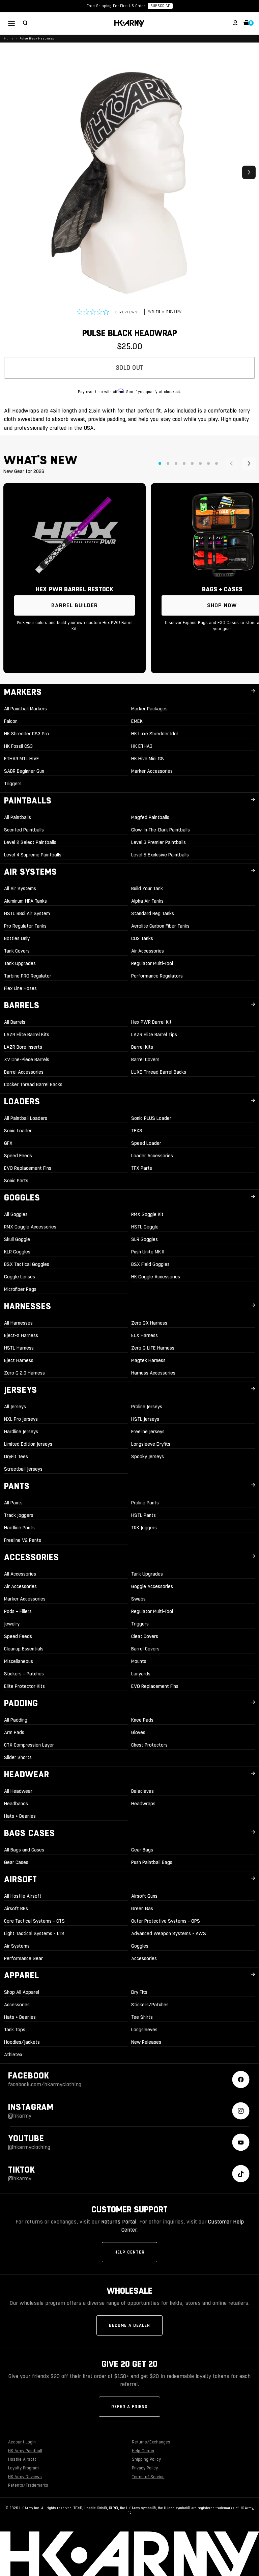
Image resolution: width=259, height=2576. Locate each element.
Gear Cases (16, 1862)
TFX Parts (142, 1168)
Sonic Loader (18, 1131)
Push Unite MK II (148, 1252)
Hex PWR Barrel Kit (151, 1022)
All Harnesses (18, 1323)
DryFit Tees (16, 1456)
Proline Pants (145, 1503)
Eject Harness (19, 1360)
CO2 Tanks (142, 938)
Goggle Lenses (20, 1277)
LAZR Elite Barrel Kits (27, 1035)
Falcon (11, 721)
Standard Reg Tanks (153, 913)
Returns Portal (119, 2222)
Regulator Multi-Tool (152, 963)
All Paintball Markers (25, 709)
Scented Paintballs (24, 830)
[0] (247, 24)
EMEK (137, 721)
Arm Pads (14, 1732)
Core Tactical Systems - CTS (34, 1921)
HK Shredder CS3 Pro (26, 734)
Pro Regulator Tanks (25, 926)
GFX (8, 1143)
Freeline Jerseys (148, 1432)
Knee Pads (142, 1720)
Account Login (22, 2442)
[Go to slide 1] (160, 463)
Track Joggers (19, 1515)
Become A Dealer (129, 2325)
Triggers (13, 784)
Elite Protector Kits (24, 1686)
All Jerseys (15, 1407)
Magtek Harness (148, 1360)
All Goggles (16, 1214)
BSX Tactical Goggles (27, 1264)
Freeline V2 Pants (23, 1540)
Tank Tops (15, 2030)
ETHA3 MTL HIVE (22, 759)
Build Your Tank (147, 888)
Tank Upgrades (20, 963)
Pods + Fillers (18, 1611)
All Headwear (18, 1791)
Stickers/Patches (150, 2005)
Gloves (138, 1732)
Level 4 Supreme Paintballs (33, 855)
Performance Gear (23, 1958)
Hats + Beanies (20, 1816)
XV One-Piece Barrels (27, 1059)
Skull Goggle (17, 1239)
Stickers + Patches (24, 1674)
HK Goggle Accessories (156, 1277)
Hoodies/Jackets (22, 2042)
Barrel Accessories (24, 1072)
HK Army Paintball (25, 2451)
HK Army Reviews (25, 2477)
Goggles (140, 1946)
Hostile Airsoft (22, 2459)
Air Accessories (148, 951)
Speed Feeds (18, 1156)
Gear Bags (142, 1850)
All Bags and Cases (24, 1850)
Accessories (144, 1958)
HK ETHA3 (142, 746)
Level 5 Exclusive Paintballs (160, 855)
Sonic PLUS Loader (151, 1118)
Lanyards (141, 1674)
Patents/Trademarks (28, 2485)
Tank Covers (17, 951)
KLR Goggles (17, 1252)
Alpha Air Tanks (147, 901)
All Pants (13, 1503)
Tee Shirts (142, 2017)
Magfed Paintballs (150, 817)
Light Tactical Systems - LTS (34, 1933)
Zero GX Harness (149, 1323)
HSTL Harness (19, 1348)
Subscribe (160, 6)
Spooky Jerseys (148, 1456)
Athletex (13, 2055)
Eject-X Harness (21, 1335)
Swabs (138, 1599)
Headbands (16, 1804)
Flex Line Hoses (20, 988)
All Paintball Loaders (26, 1118)
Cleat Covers (145, 1636)
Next (249, 172)
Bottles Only (17, 938)
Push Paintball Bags (152, 1862)
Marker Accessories (152, 771)
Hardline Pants (19, 1528)
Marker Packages (149, 709)
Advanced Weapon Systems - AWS (169, 1933)
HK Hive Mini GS (148, 759)
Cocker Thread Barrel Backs (33, 1084)
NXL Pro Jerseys (21, 1419)
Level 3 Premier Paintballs (159, 842)
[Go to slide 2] (168, 463)
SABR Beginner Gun (24, 771)
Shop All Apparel (22, 1992)
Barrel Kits (142, 1047)
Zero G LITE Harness (153, 1348)
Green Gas (142, 1908)
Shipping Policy (146, 2459)
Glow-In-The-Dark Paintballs (161, 830)
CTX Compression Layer (29, 1745)
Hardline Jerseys (21, 1432)
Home (9, 38)
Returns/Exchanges (151, 2442)
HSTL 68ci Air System (27, 913)
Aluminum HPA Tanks (25, 901)
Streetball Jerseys (23, 1469)
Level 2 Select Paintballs (30, 842)
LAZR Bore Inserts (23, 1047)
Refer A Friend (129, 2407)
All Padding (16, 1720)
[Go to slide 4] (184, 463)
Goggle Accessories (152, 1586)
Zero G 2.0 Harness (24, 1373)
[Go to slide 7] (208, 463)
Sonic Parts (16, 1181)
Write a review (165, 312)
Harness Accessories (153, 1373)
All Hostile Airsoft (23, 1896)
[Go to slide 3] (176, 463)
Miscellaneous (19, 1661)
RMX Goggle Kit (147, 1214)
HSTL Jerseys (145, 1419)
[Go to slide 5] (192, 463)
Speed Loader (146, 1143)
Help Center (129, 2252)
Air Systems (17, 1946)
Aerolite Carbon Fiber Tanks (160, 926)
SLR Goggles (145, 1239)
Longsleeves (144, 2030)
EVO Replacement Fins (28, 1168)
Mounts (139, 1661)
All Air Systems (20, 888)
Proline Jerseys (147, 1407)
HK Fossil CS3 (18, 746)
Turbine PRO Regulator (28, 976)
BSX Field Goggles (150, 1264)
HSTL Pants (143, 1515)
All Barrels (15, 1022)
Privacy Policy (145, 2468)
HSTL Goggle (145, 1227)
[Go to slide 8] (217, 463)
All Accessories (20, 1574)
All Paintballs (18, 817)
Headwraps (143, 1804)
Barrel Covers (145, 1059)
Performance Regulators (157, 976)
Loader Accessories (152, 1156)
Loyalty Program (23, 2468)
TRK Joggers (144, 1528)
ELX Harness (145, 1335)
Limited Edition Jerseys (28, 1444)
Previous (10, 172)
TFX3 (137, 1131)
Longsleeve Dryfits (151, 1444)
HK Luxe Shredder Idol (154, 734)
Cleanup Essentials (24, 1649)
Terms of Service (148, 2477)
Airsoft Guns (144, 1896)
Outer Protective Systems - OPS (166, 1921)
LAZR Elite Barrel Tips (154, 1035)
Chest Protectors (149, 1745)
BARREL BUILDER (75, 605)
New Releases (146, 2042)
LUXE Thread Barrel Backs (159, 1072)
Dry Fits (139, 1992)
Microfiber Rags (20, 1289)
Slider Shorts (18, 1757)
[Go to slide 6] (200, 463)
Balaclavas (142, 1791)
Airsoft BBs (16, 1908)
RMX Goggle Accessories (30, 1227)
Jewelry (12, 1624)
